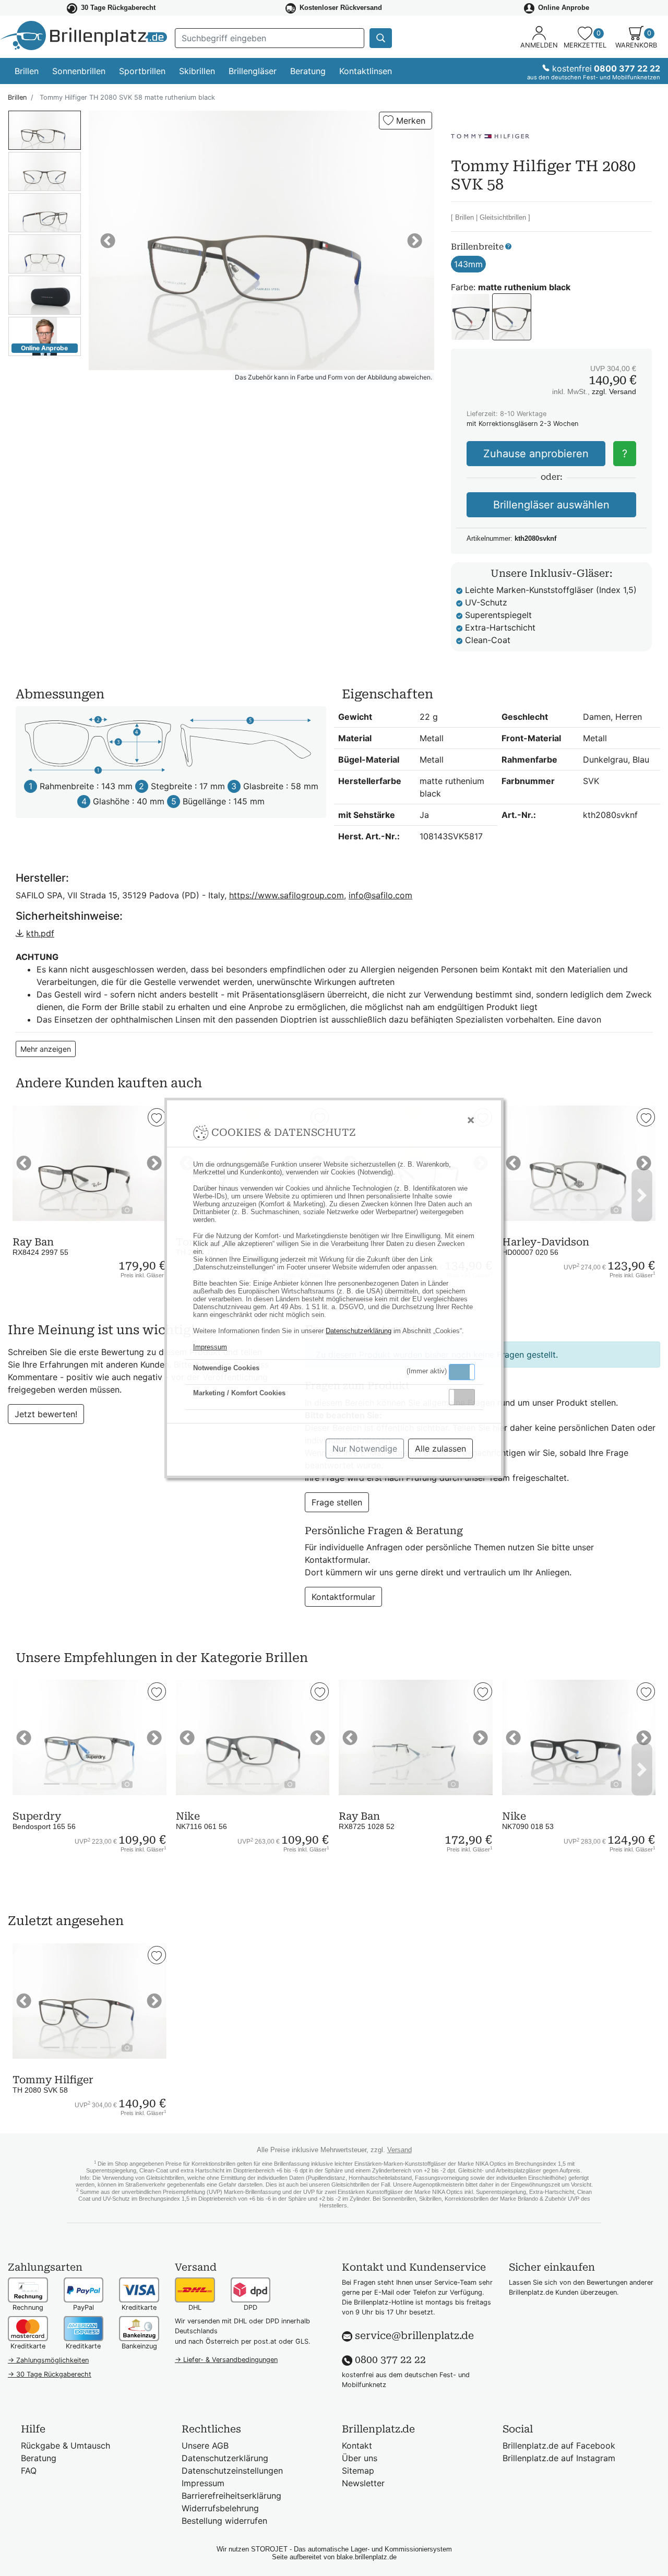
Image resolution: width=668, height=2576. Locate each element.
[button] (462, 1372)
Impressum (210, 1347)
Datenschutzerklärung (359, 1331)
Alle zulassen (440, 1449)
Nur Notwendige (365, 1449)
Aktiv (461, 1372)
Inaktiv (466, 1397)
